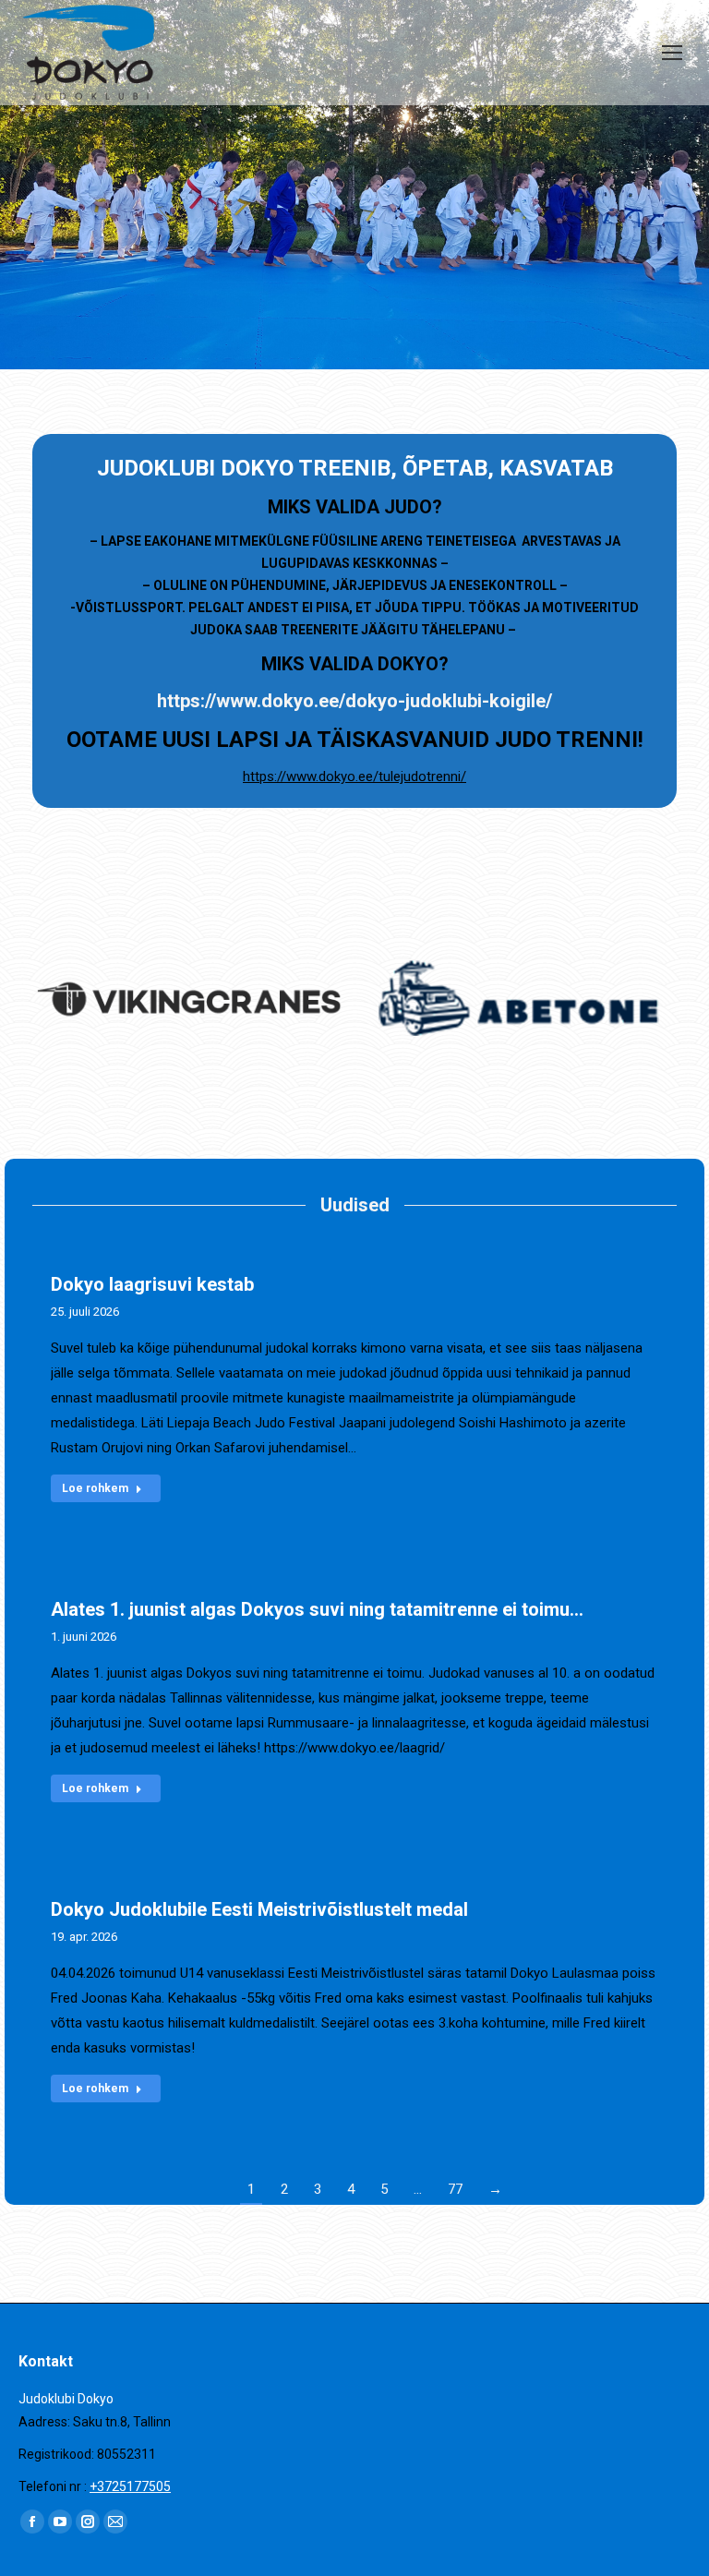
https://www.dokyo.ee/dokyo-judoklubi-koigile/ (354, 701)
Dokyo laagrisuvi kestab (152, 1284)
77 (455, 2189)
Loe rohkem (95, 1488)
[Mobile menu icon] (672, 53)
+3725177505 (130, 2486)
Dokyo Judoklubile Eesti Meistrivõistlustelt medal (259, 1909)
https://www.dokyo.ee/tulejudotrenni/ (354, 776)
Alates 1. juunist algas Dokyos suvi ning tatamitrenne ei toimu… (317, 1609)
